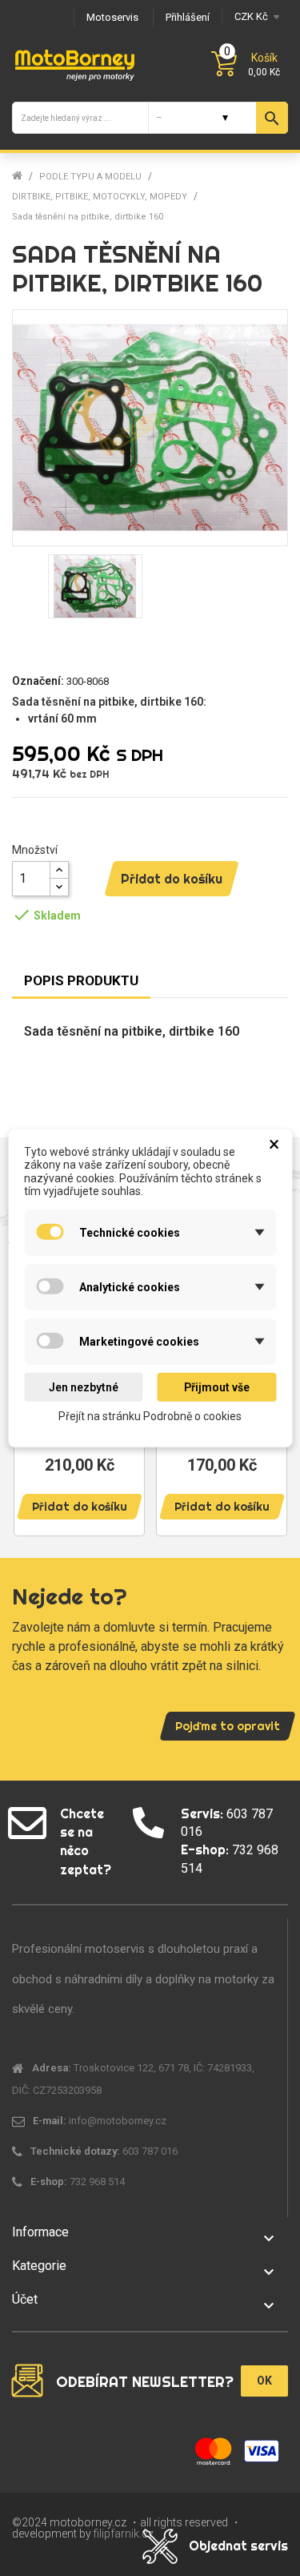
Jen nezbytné (84, 1387)
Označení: (38, 681)
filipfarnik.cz (124, 2534)
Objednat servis (238, 2546)
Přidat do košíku (172, 879)
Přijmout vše (217, 1387)
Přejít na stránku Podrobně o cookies (150, 1416)
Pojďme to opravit (228, 1726)
